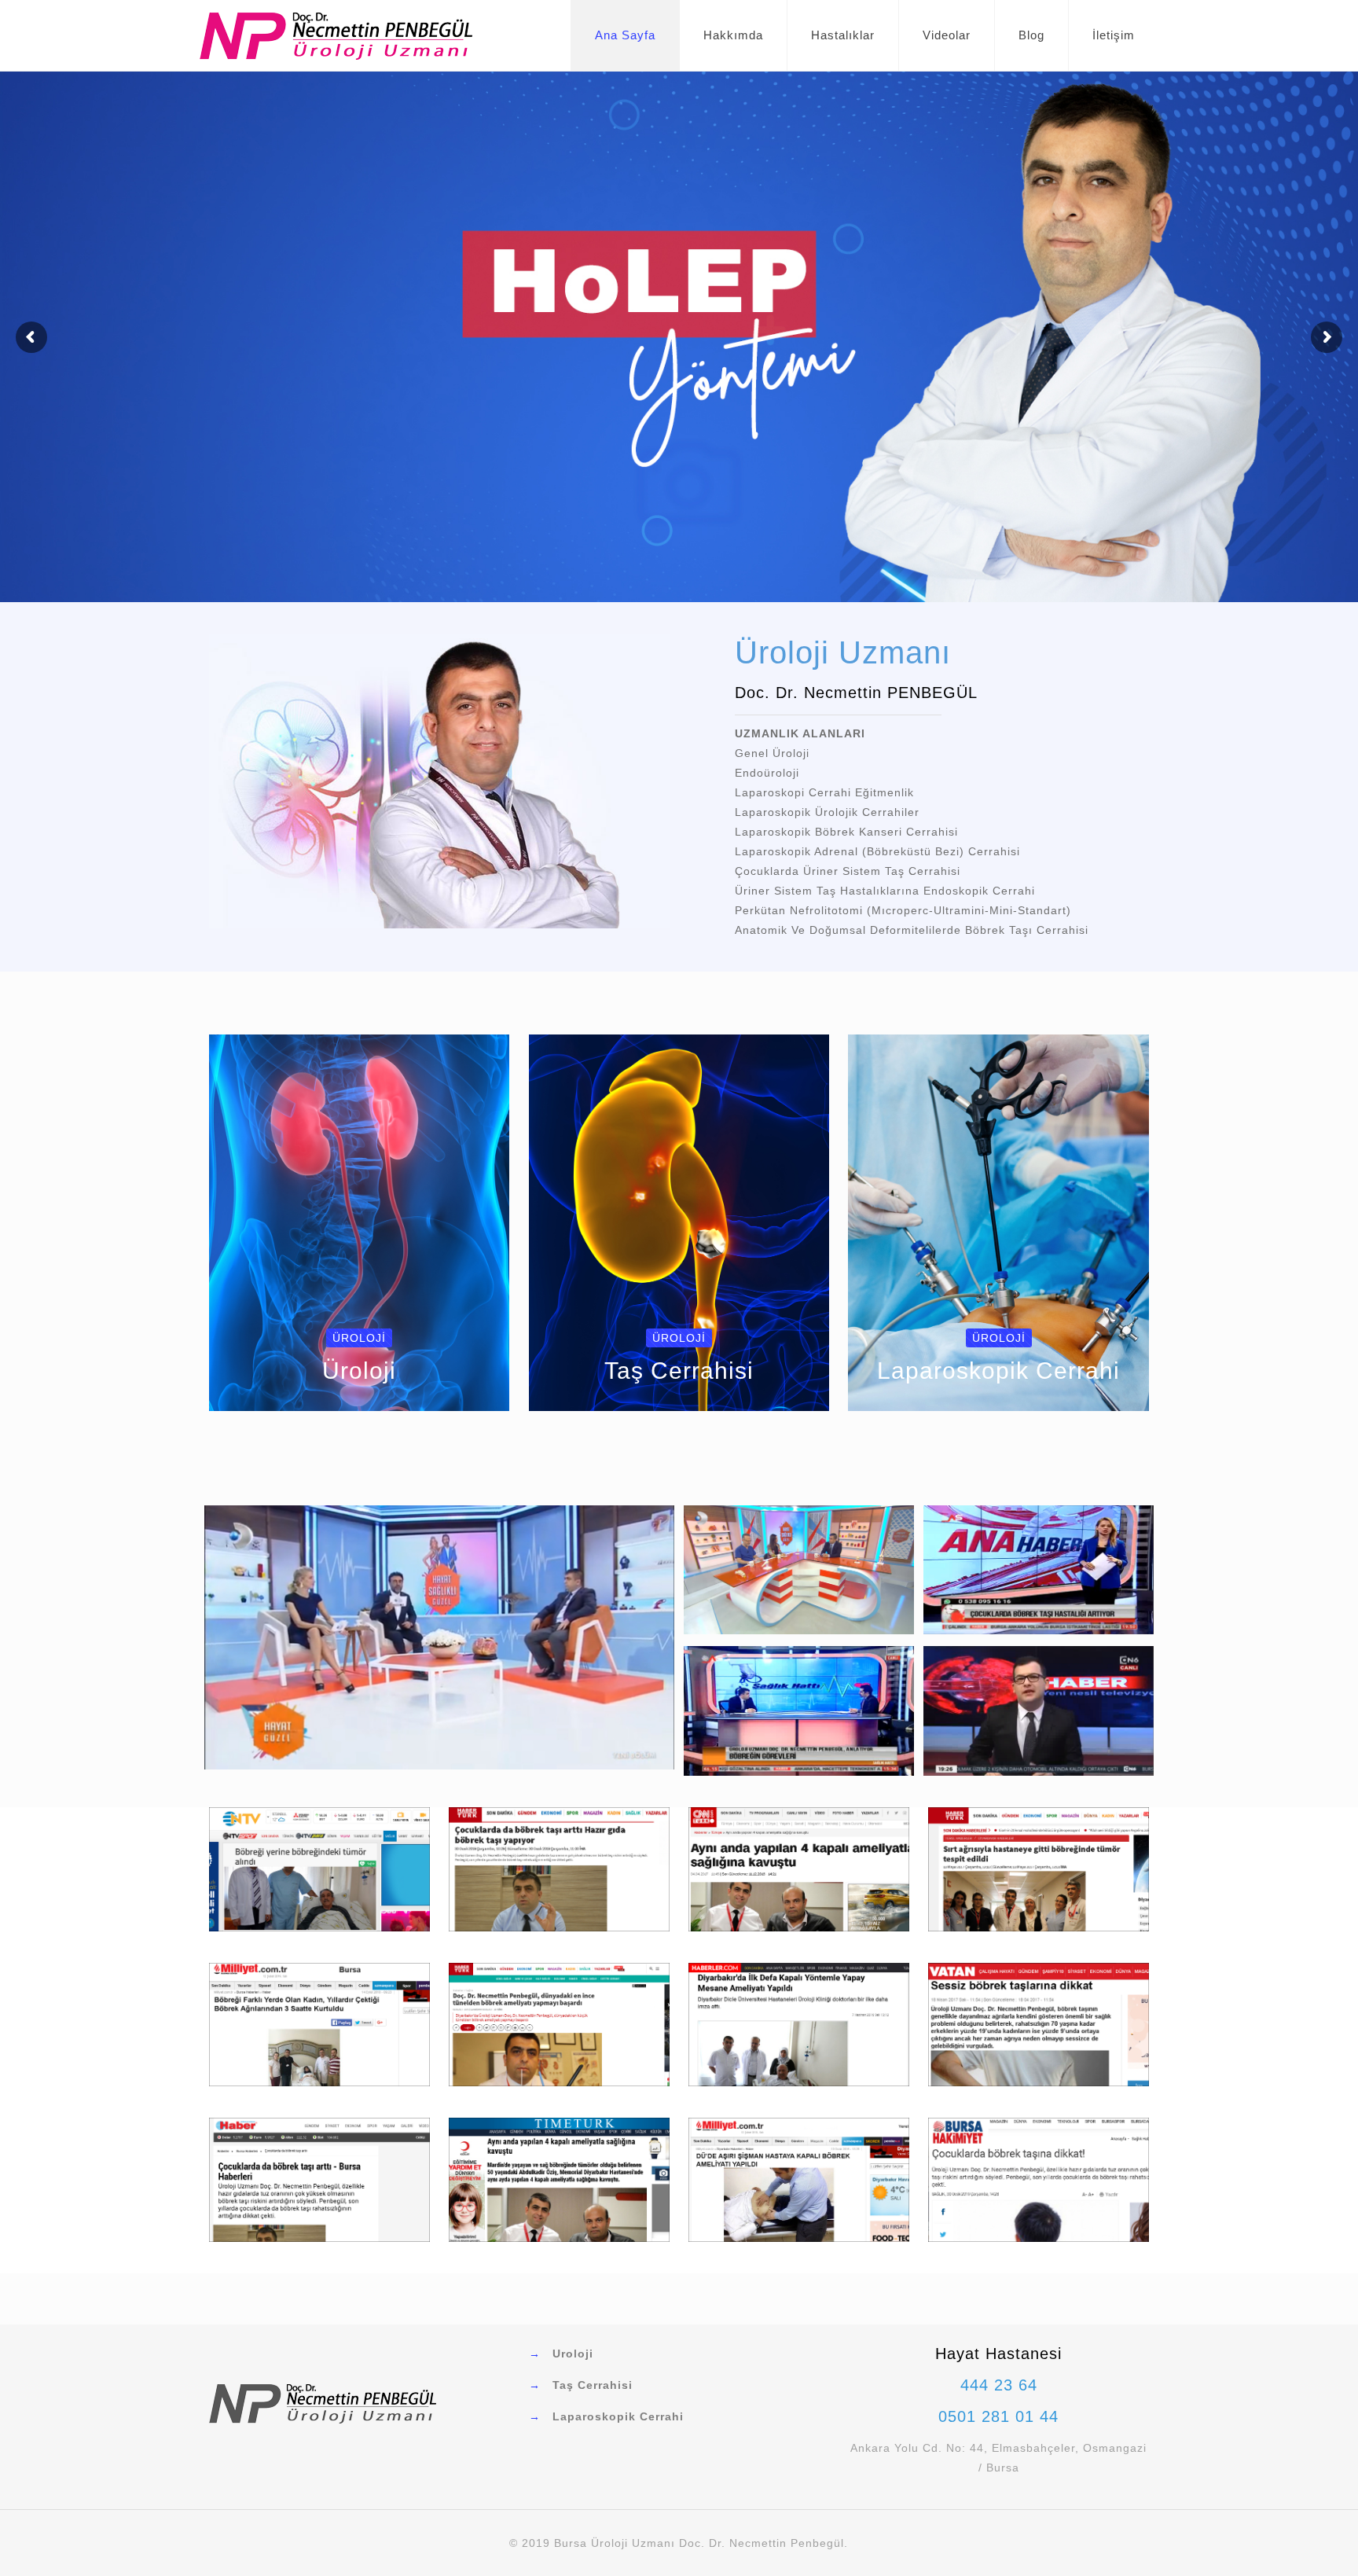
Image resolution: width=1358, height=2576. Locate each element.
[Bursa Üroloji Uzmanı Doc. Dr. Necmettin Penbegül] (336, 35)
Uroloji (573, 2354)
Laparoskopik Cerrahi (618, 2416)
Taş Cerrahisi (593, 2385)
